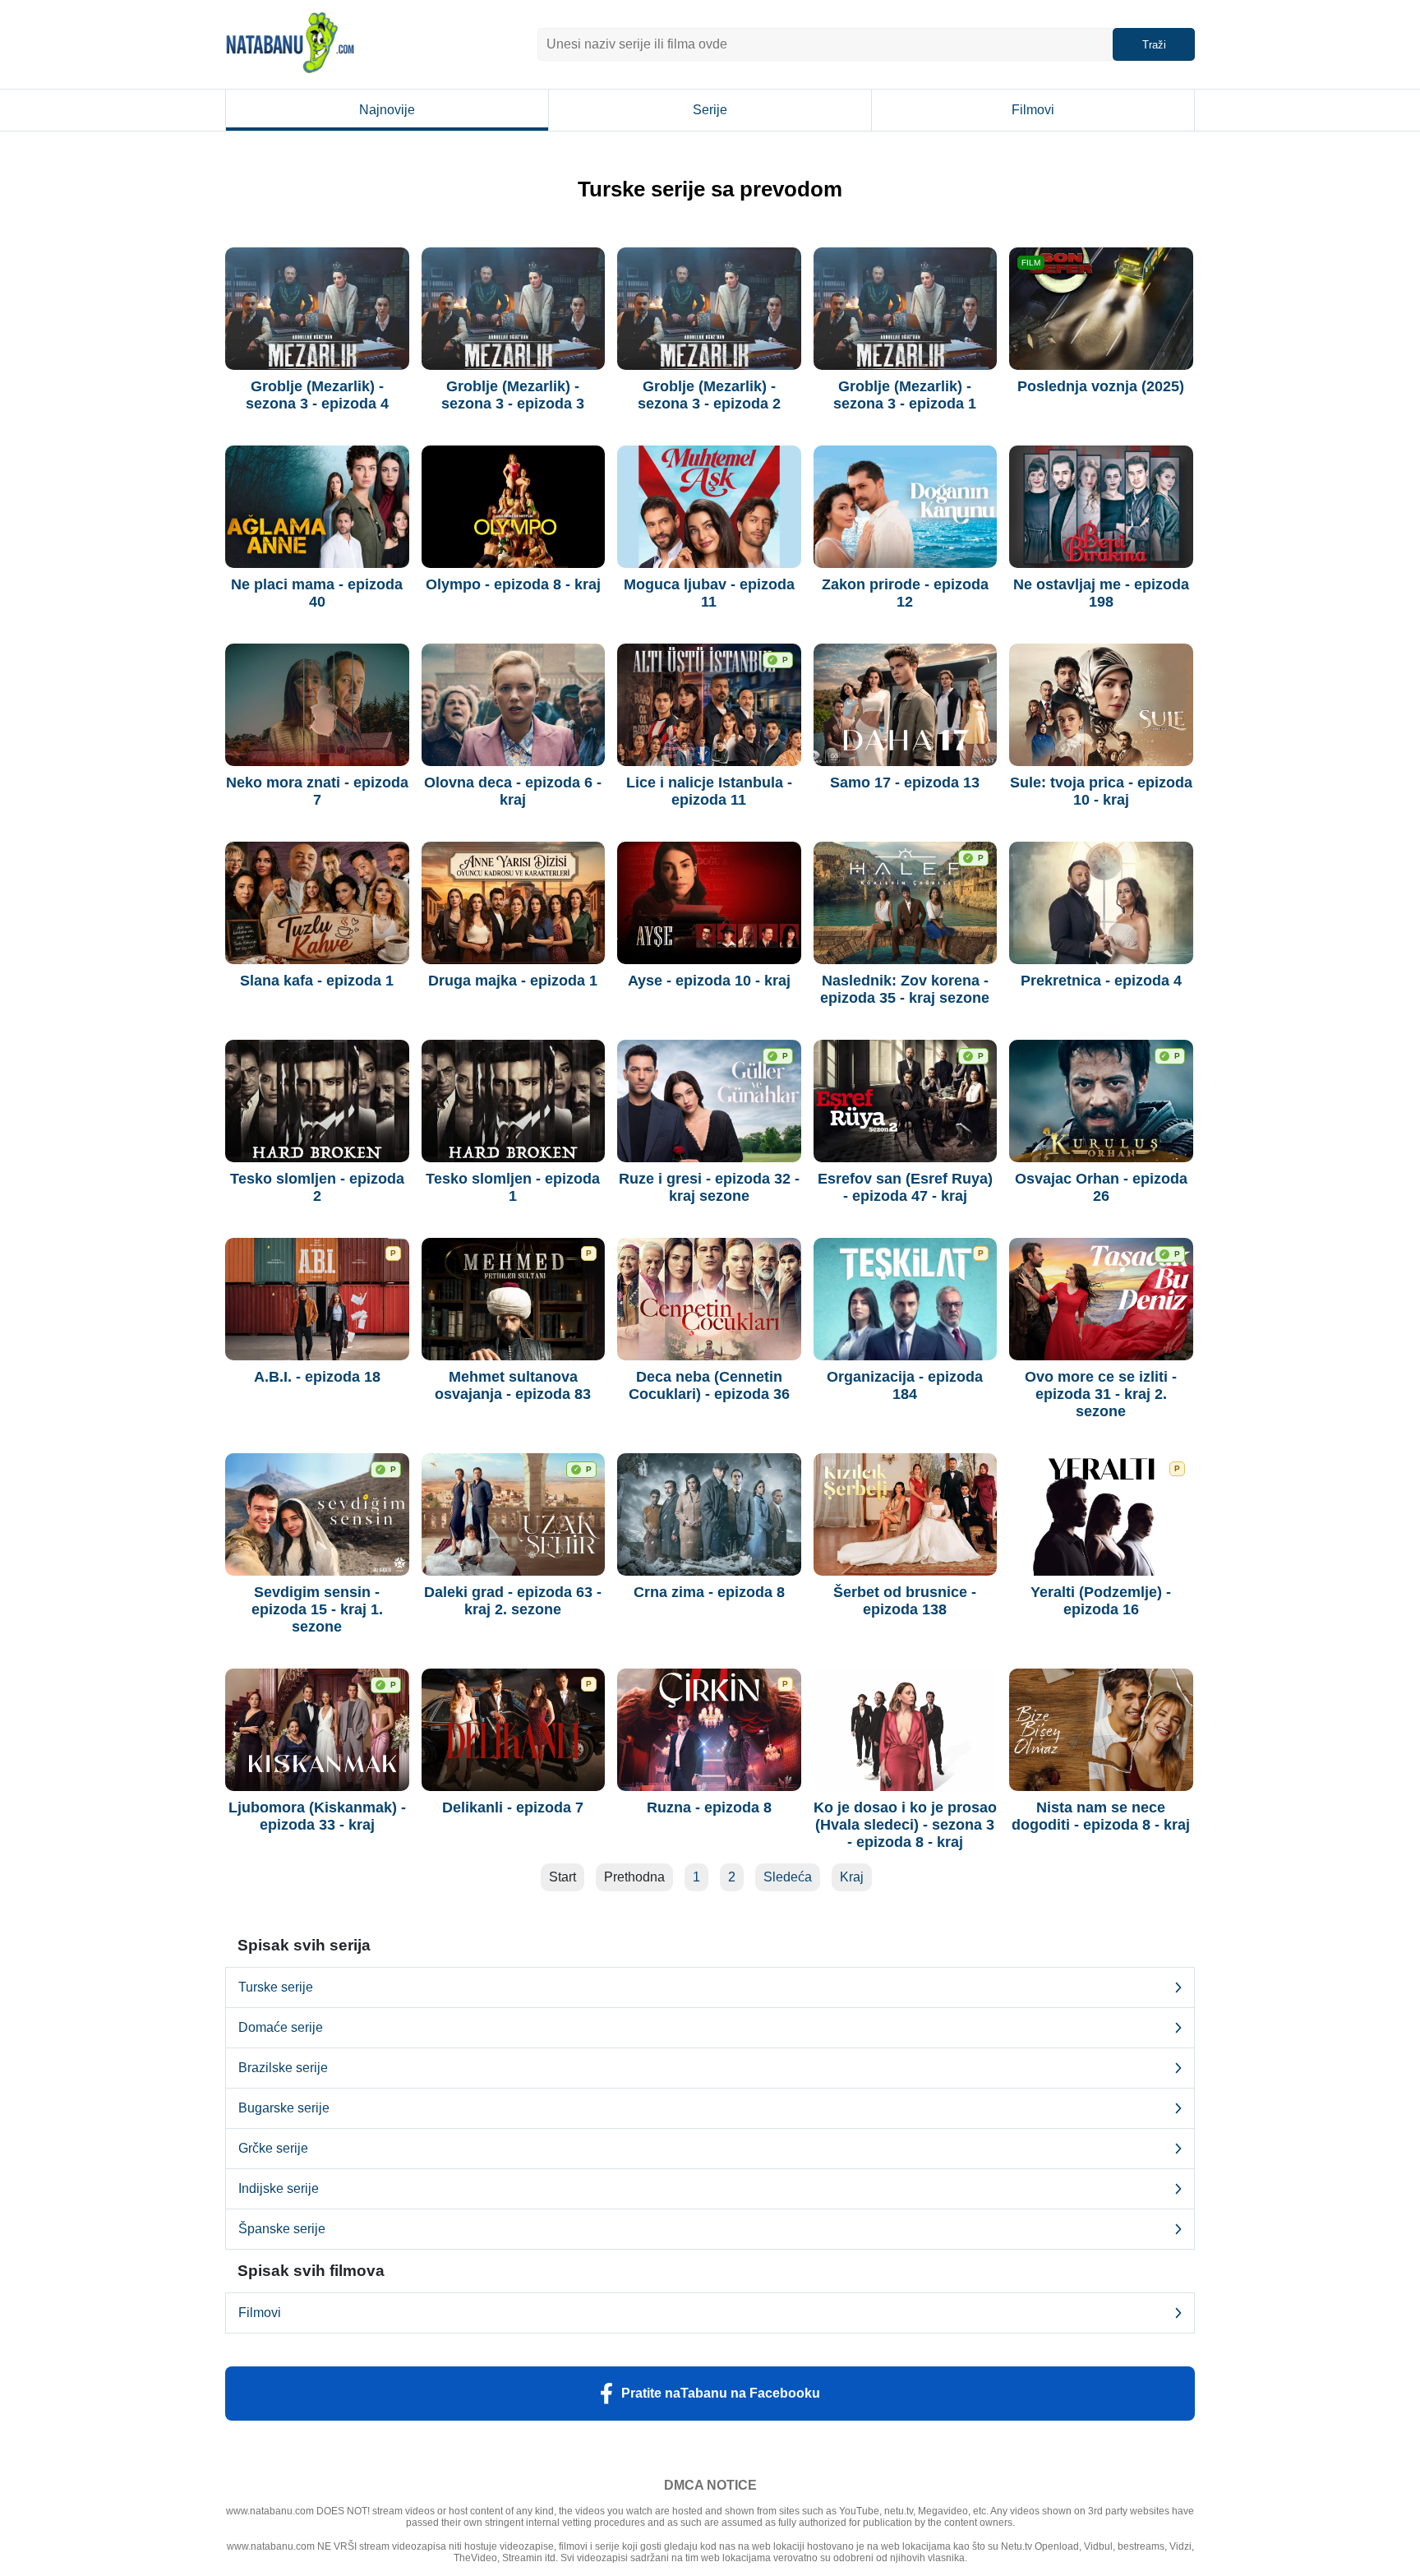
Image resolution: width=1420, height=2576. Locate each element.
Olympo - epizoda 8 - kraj (513, 584)
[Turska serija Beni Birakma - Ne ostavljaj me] (1101, 507)
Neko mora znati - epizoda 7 (317, 791)
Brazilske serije (283, 2068)
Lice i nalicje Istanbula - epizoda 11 (709, 791)
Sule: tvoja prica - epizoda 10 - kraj (1101, 791)
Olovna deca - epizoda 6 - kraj (513, 791)
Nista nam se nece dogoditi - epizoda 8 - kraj (1101, 1816)
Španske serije (282, 2229)
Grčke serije (273, 2148)
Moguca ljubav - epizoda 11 (709, 593)
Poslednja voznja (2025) (1101, 386)
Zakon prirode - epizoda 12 (905, 593)
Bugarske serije (284, 2108)
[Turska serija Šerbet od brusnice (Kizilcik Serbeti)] (906, 1514)
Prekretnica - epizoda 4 (1101, 981)
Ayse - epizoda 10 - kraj (709, 981)
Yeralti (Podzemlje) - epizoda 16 (1101, 1601)
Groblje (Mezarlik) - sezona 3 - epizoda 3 (513, 395)
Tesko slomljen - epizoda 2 (317, 1187)
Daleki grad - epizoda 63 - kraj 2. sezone (513, 1601)
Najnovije (387, 110)
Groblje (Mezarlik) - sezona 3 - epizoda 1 (905, 395)
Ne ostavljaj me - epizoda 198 (1101, 593)
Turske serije (276, 1987)
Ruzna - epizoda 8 (709, 1807)
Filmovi (1033, 110)
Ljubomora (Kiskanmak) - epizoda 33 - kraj (317, 1816)
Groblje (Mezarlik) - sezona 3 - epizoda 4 (317, 395)
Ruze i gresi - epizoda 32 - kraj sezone (709, 1187)
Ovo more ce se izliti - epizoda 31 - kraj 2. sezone (1101, 1394)
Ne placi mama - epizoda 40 (317, 593)
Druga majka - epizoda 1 (513, 981)
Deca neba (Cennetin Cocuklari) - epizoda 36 (709, 1385)
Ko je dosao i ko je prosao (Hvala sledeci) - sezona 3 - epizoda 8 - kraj (905, 1825)
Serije (710, 110)
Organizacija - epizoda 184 (905, 1385)
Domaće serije (281, 2027)
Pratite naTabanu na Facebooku (721, 2393)
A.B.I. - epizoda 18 (317, 1377)
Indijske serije (279, 2188)
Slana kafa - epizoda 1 (317, 981)
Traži (1154, 45)
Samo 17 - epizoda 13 (905, 782)
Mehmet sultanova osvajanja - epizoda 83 (513, 1385)
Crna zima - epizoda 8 (709, 1592)
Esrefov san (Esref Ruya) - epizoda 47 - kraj (905, 1187)
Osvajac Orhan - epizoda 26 (1101, 1187)
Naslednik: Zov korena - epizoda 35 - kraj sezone (905, 989)
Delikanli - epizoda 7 (513, 1807)
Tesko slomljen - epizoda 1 (513, 1187)
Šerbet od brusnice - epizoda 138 (905, 1601)
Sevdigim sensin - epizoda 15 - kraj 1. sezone (317, 1609)
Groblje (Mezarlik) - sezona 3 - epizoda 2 (709, 395)
